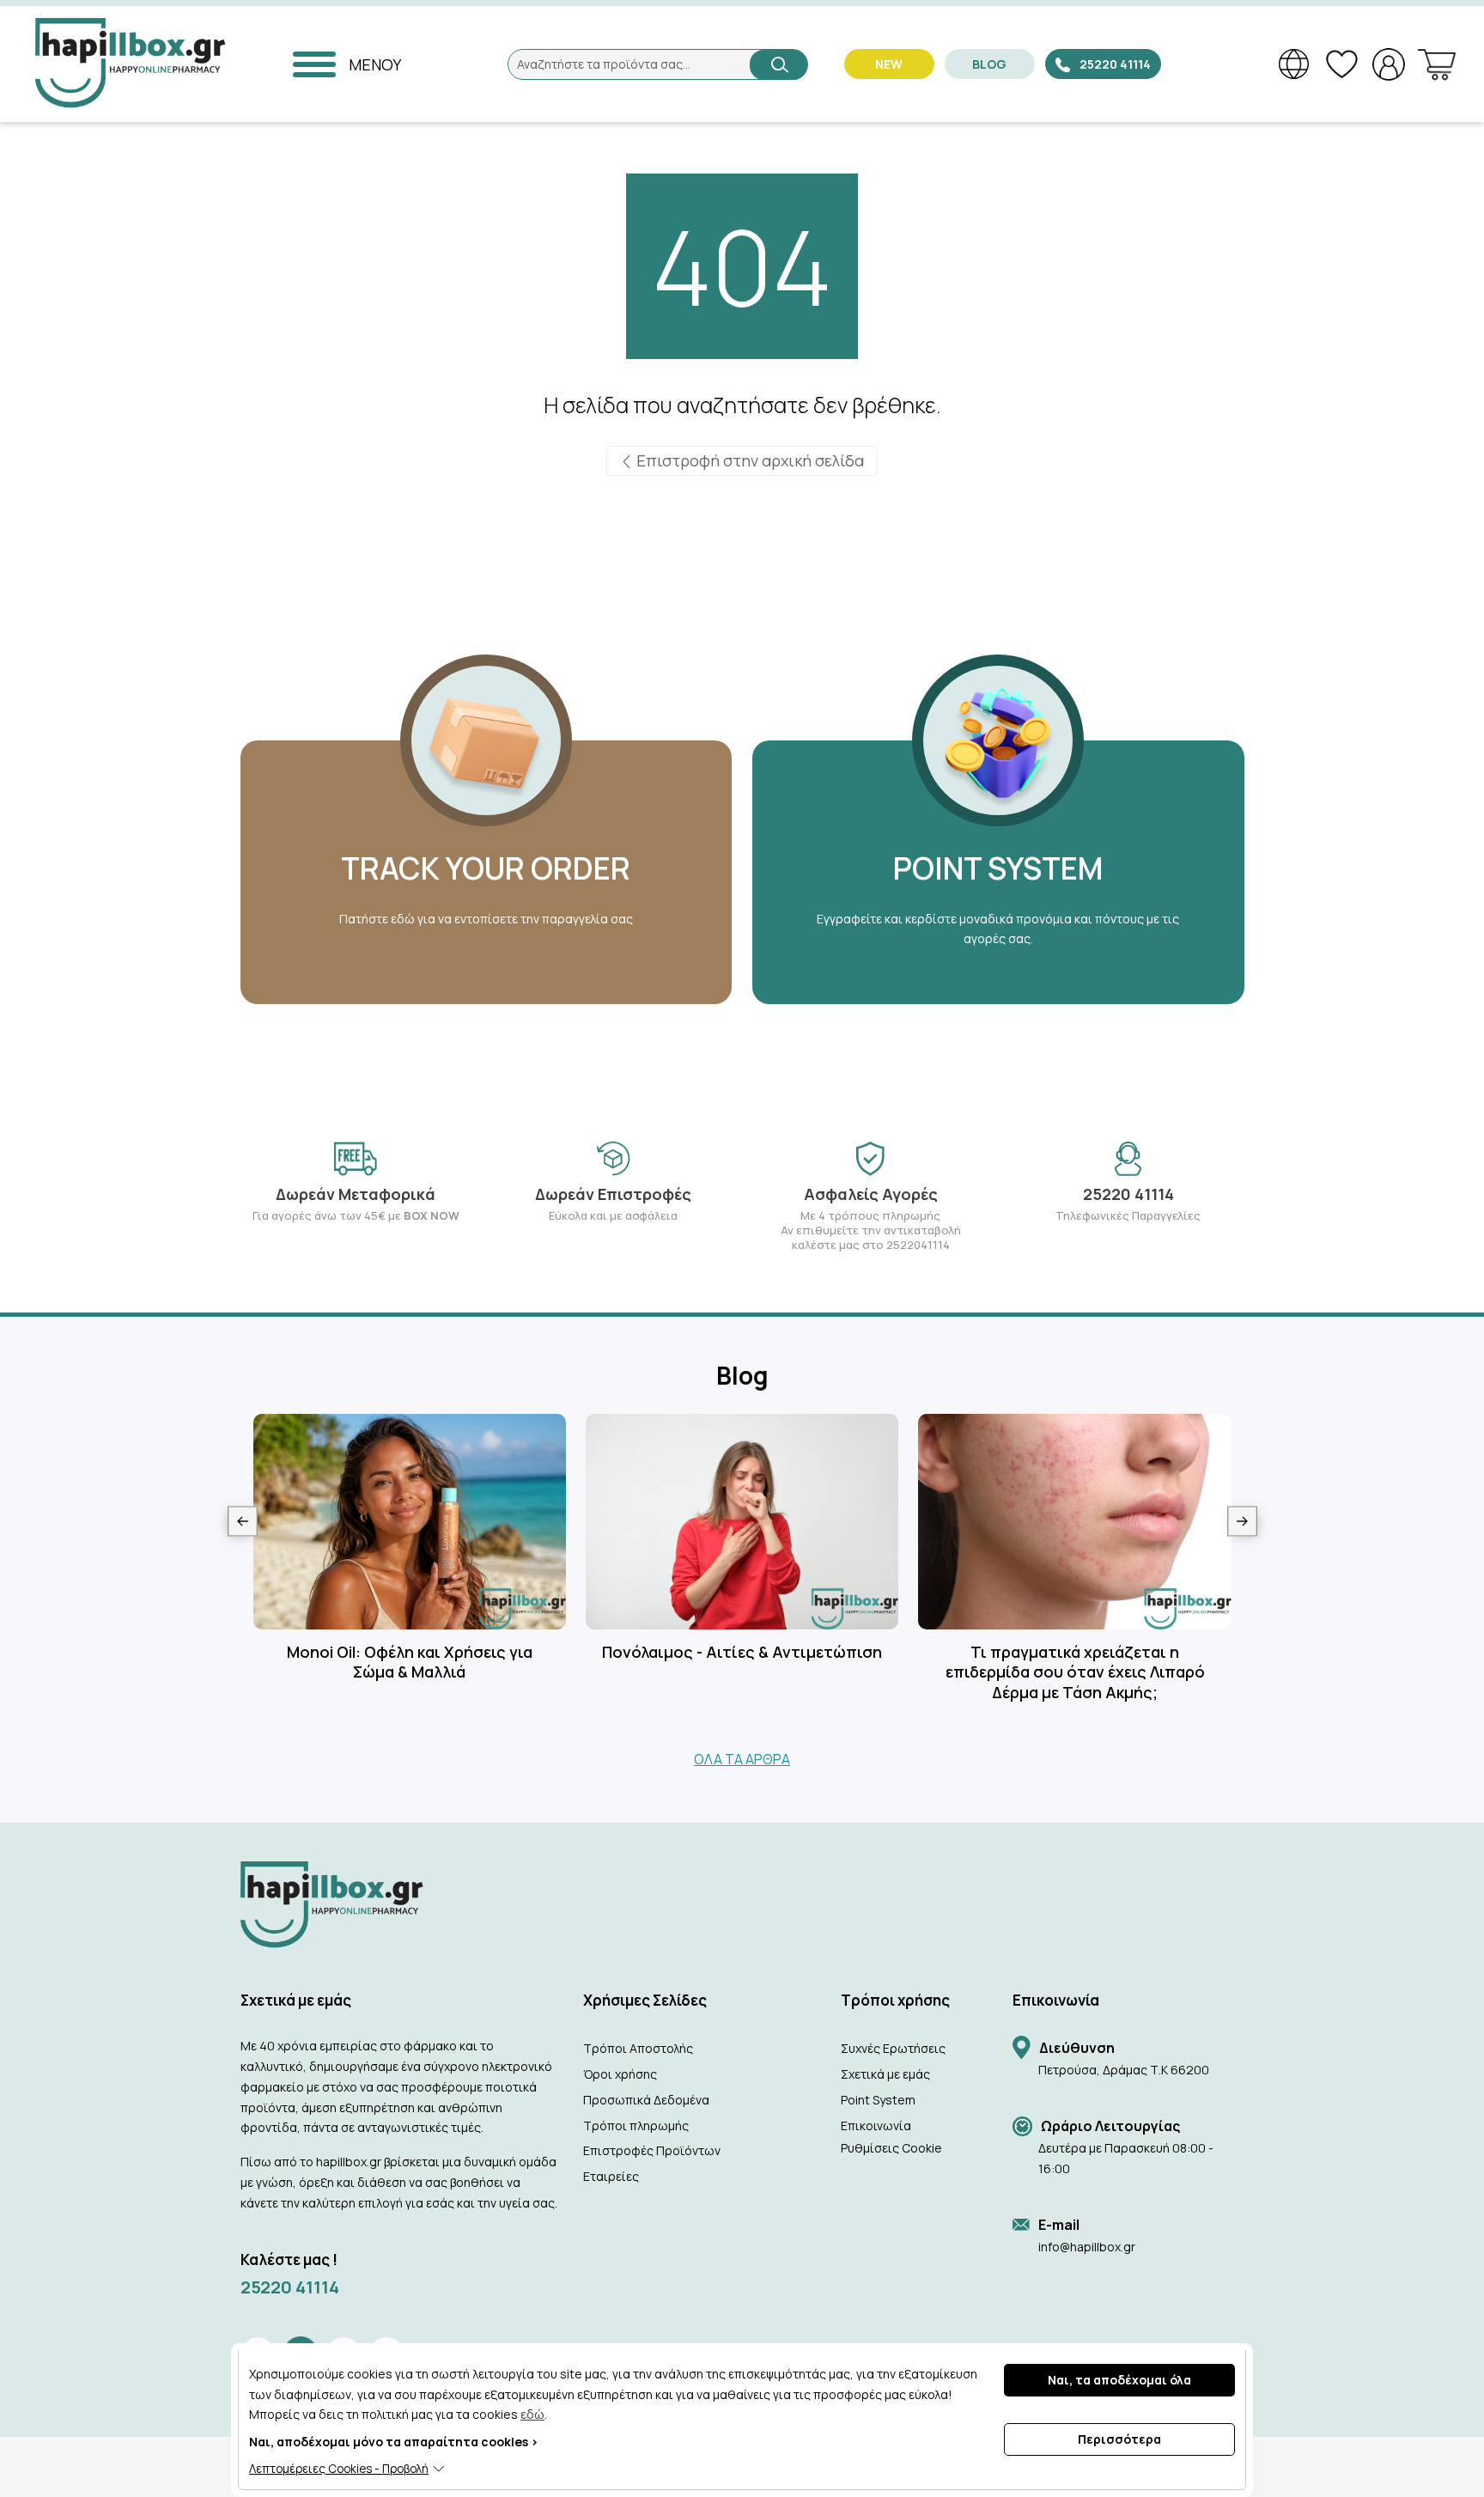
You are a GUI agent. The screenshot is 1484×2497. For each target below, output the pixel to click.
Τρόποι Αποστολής (638, 2048)
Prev (243, 1521)
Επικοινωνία (876, 2125)
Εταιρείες (611, 2176)
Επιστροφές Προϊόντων (652, 2150)
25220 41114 (290, 2287)
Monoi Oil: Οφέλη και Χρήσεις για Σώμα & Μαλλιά (410, 1662)
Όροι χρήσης (620, 2074)
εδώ (532, 2414)
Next (1242, 1521)
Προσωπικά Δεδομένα (646, 2100)
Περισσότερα (1119, 2439)
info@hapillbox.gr (1087, 2247)
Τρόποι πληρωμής (636, 2125)
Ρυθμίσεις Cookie (891, 2148)
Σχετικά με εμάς (885, 2074)
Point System (878, 2100)
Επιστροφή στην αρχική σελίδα (748, 460)
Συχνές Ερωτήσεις (893, 2048)
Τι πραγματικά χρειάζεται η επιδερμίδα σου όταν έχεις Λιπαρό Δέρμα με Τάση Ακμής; (1075, 1672)
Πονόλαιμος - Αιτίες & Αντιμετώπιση (742, 1652)
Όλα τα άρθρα (742, 1759)
